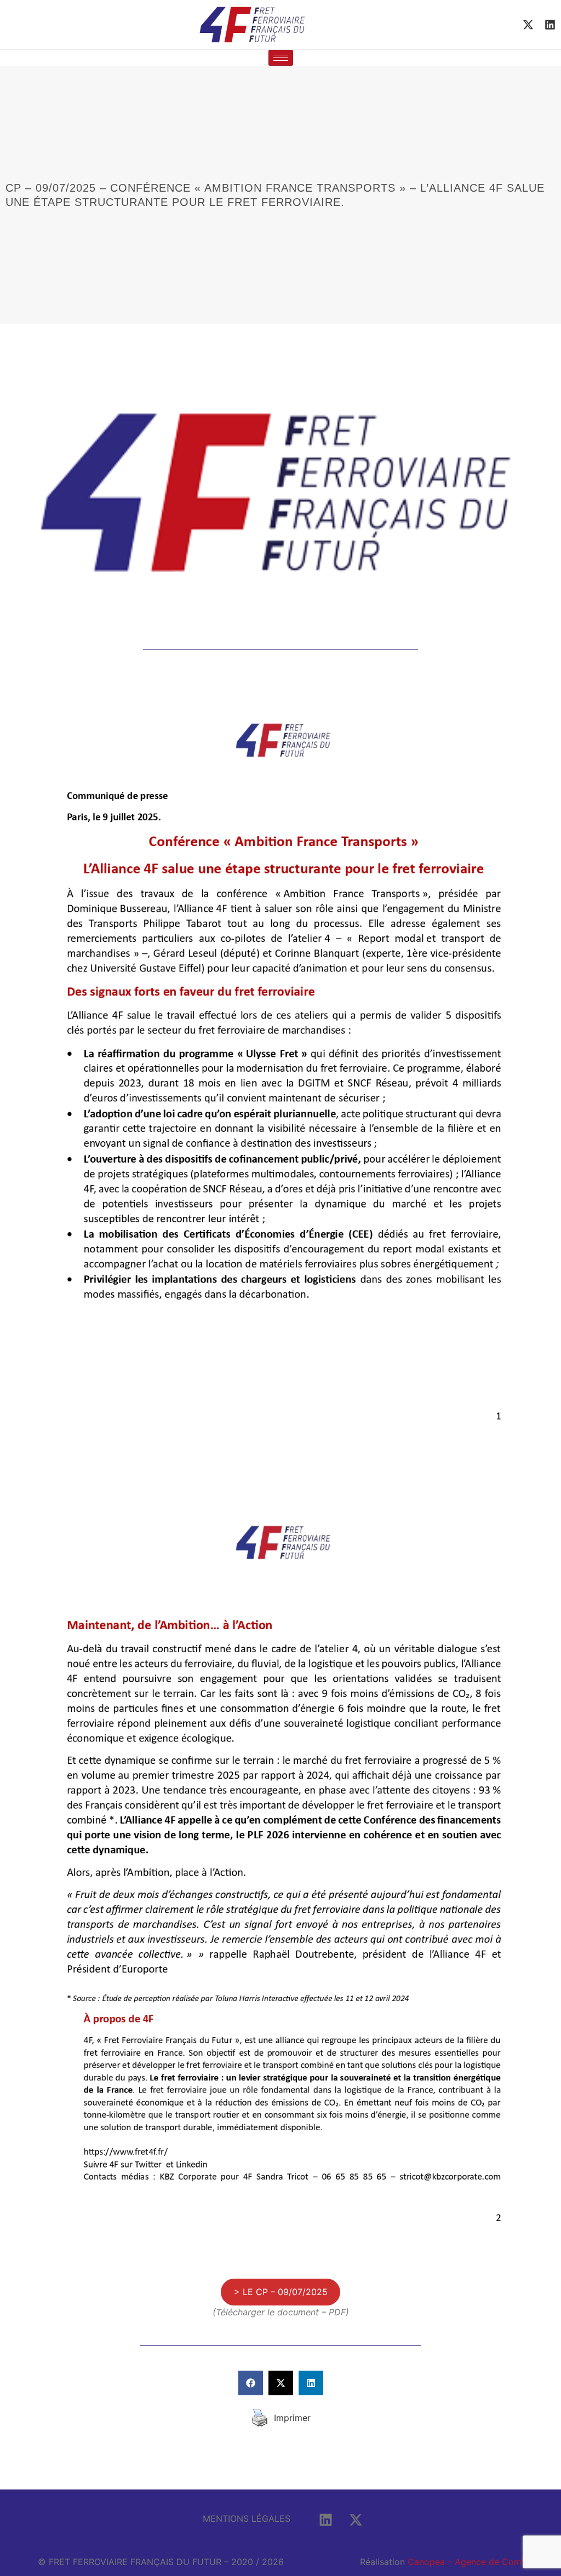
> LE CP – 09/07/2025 (281, 2292)
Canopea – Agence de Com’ (465, 2562)
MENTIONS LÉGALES (247, 2519)
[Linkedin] (550, 25)
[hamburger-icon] (281, 58)
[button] (251, 2383)
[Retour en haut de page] (534, 2504)
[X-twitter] (528, 25)
